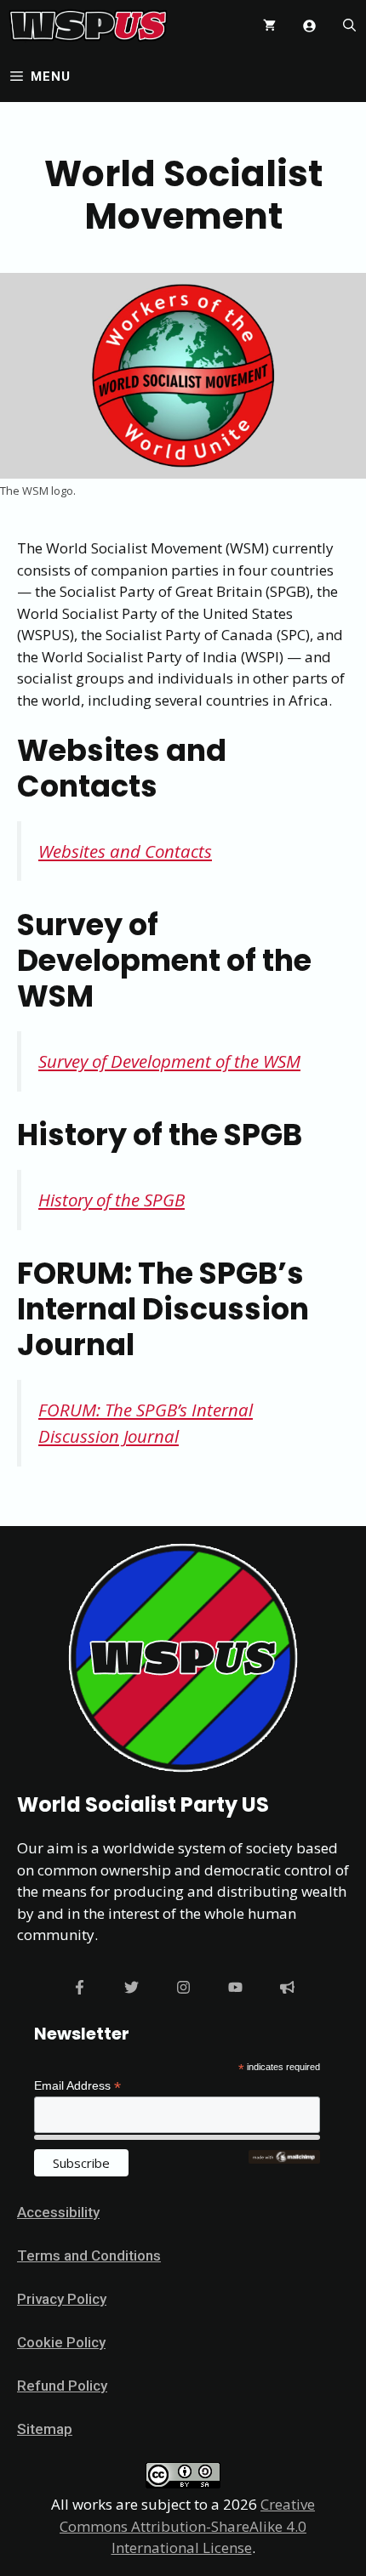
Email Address (77, 2086)
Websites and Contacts (125, 851)
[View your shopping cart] (269, 26)
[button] (349, 26)
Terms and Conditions (89, 2255)
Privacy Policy (62, 2299)
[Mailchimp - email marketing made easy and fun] (284, 2159)
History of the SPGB (112, 1200)
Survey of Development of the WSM (169, 1061)
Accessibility (58, 2212)
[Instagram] (183, 1987)
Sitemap (45, 2429)
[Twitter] (132, 1987)
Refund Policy (62, 2386)
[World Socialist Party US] (88, 26)
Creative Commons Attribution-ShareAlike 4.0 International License (187, 2526)
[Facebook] (80, 1987)
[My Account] (309, 26)
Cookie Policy (61, 2342)
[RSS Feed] (287, 1987)
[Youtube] (235, 1987)
